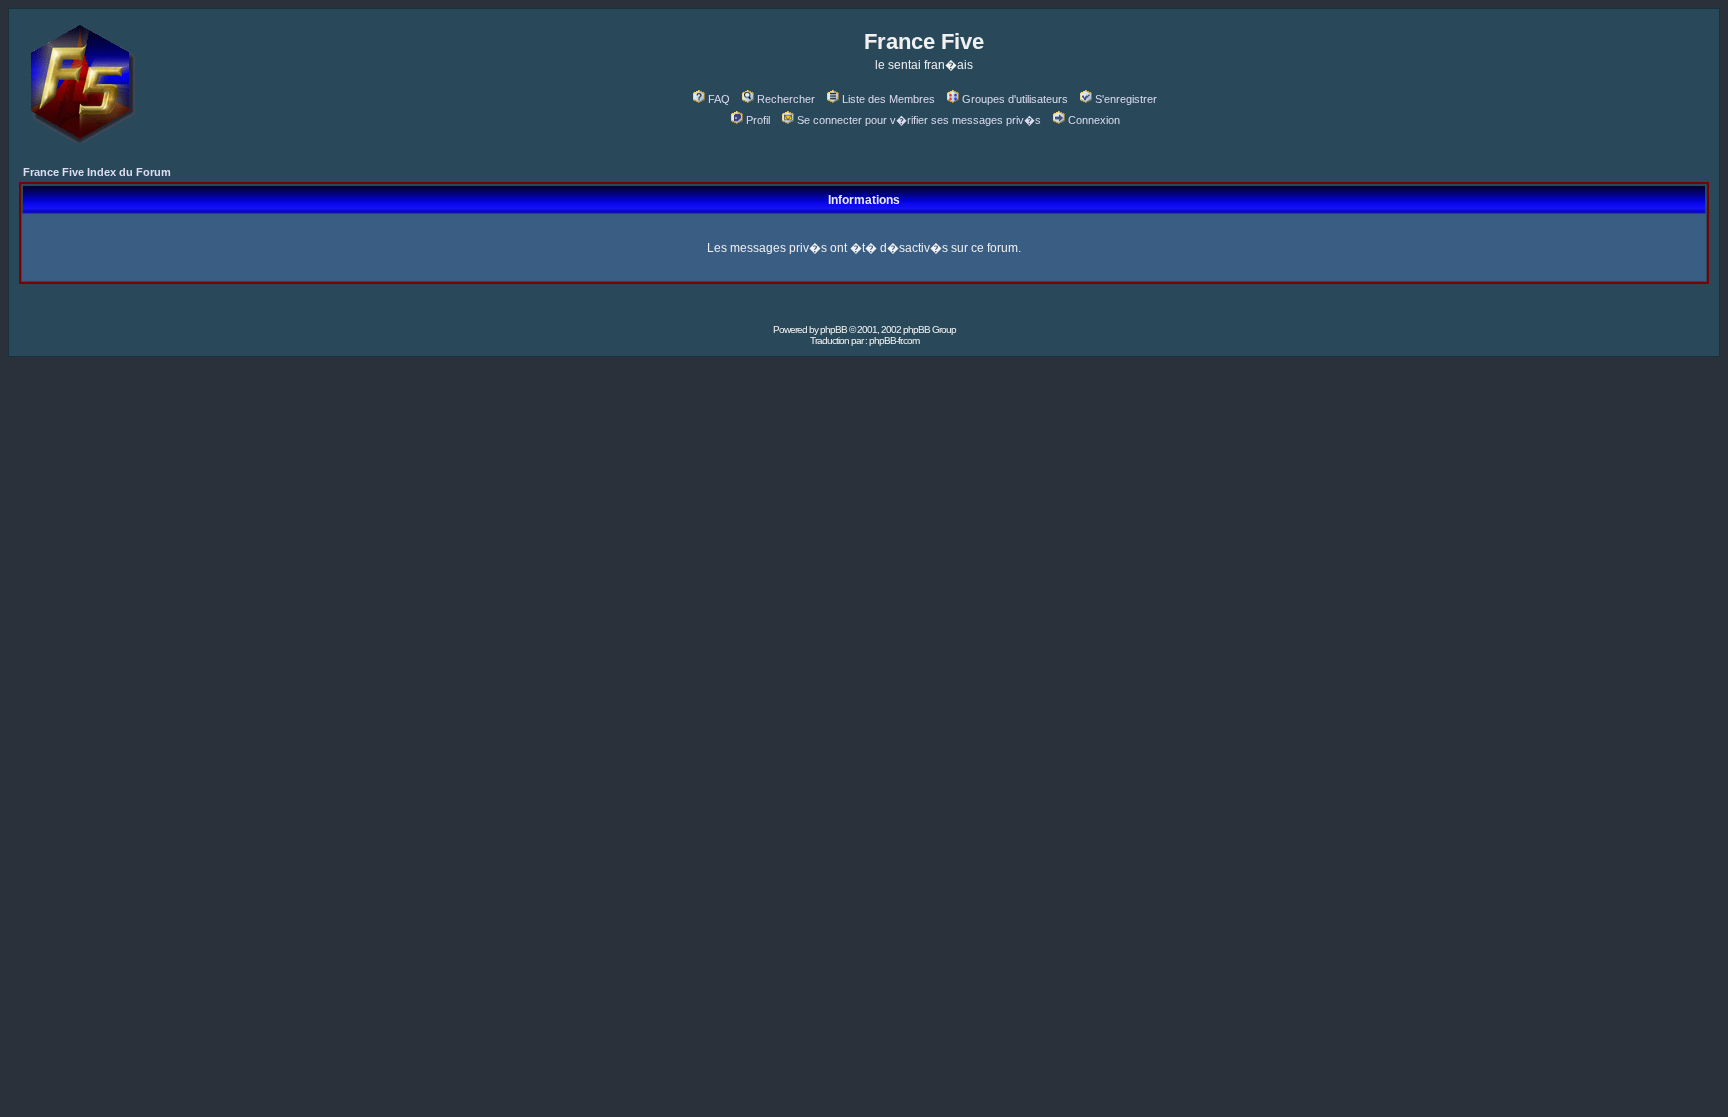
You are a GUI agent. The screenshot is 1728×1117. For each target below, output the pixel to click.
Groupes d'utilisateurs (1015, 99)
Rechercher (786, 99)
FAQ (719, 99)
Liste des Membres (888, 99)
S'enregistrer (1126, 99)
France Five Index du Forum (97, 172)
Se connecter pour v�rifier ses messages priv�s (919, 120)
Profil (758, 120)
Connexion (1094, 120)
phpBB (833, 329)
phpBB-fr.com (894, 340)
